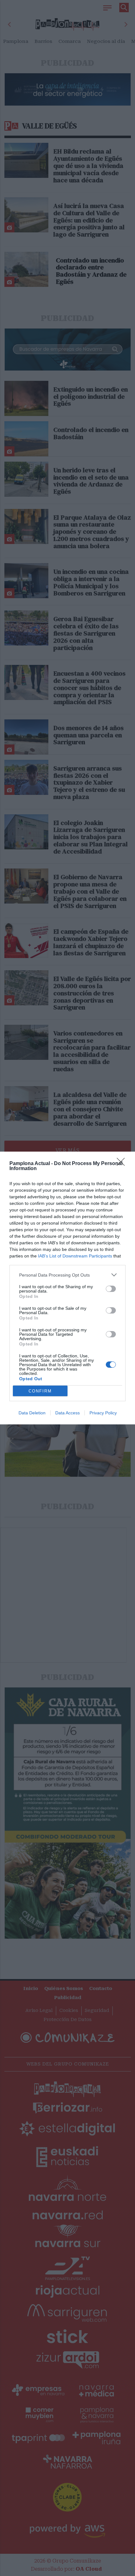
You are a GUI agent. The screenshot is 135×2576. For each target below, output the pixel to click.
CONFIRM (40, 1391)
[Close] (123, 1164)
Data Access (67, 1413)
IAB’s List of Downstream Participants (75, 1256)
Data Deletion (32, 1413)
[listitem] (67, 1275)
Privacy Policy (103, 1413)
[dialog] (67, 1288)
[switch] (111, 1289)
